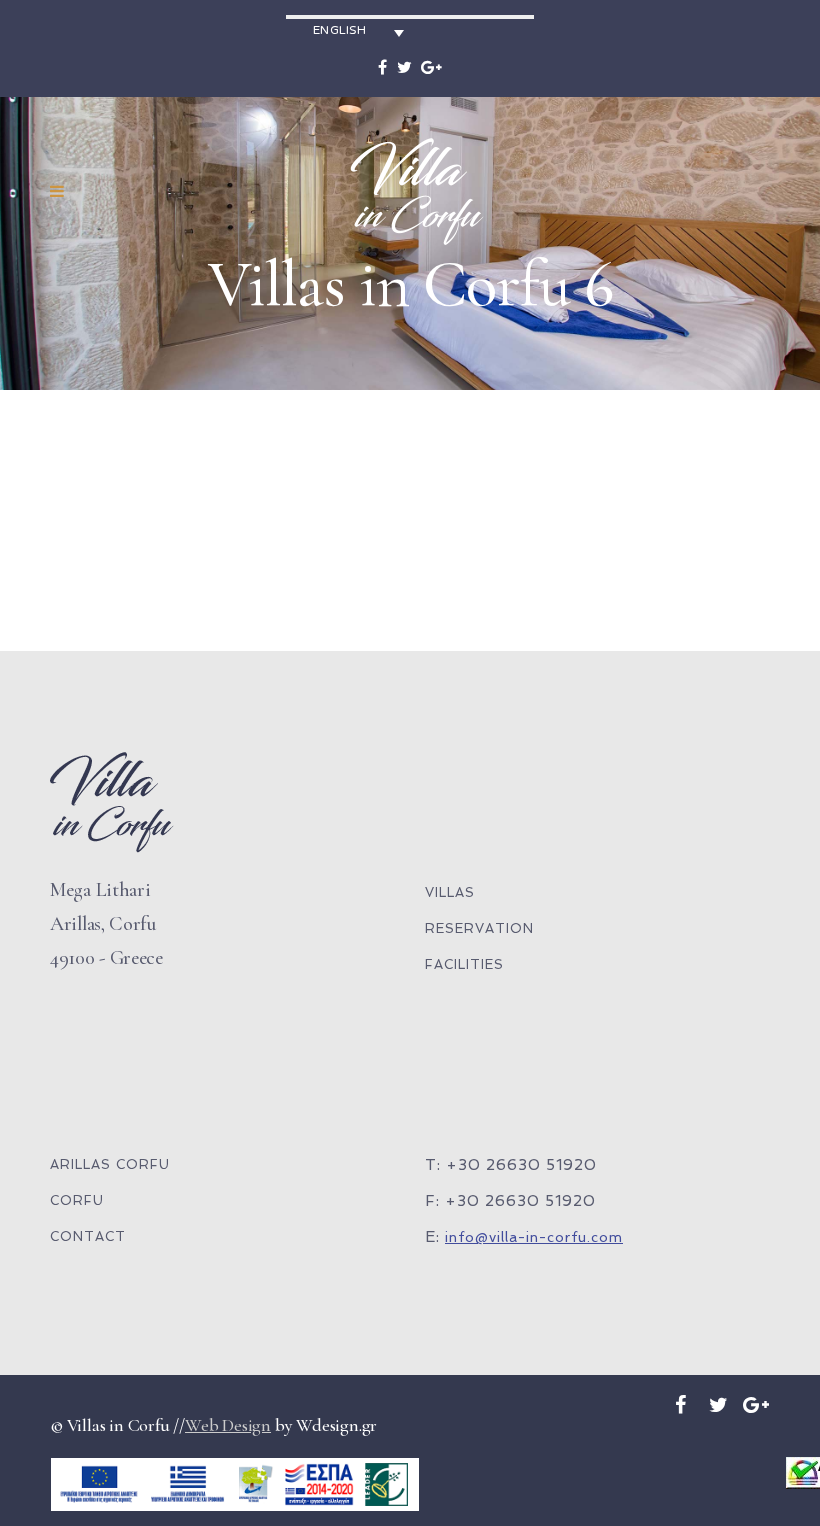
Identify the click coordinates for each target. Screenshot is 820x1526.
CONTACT (88, 1236)
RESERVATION (479, 928)
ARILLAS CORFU (110, 1164)
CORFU (77, 1200)
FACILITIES (464, 964)
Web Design (228, 1425)
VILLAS (450, 892)
